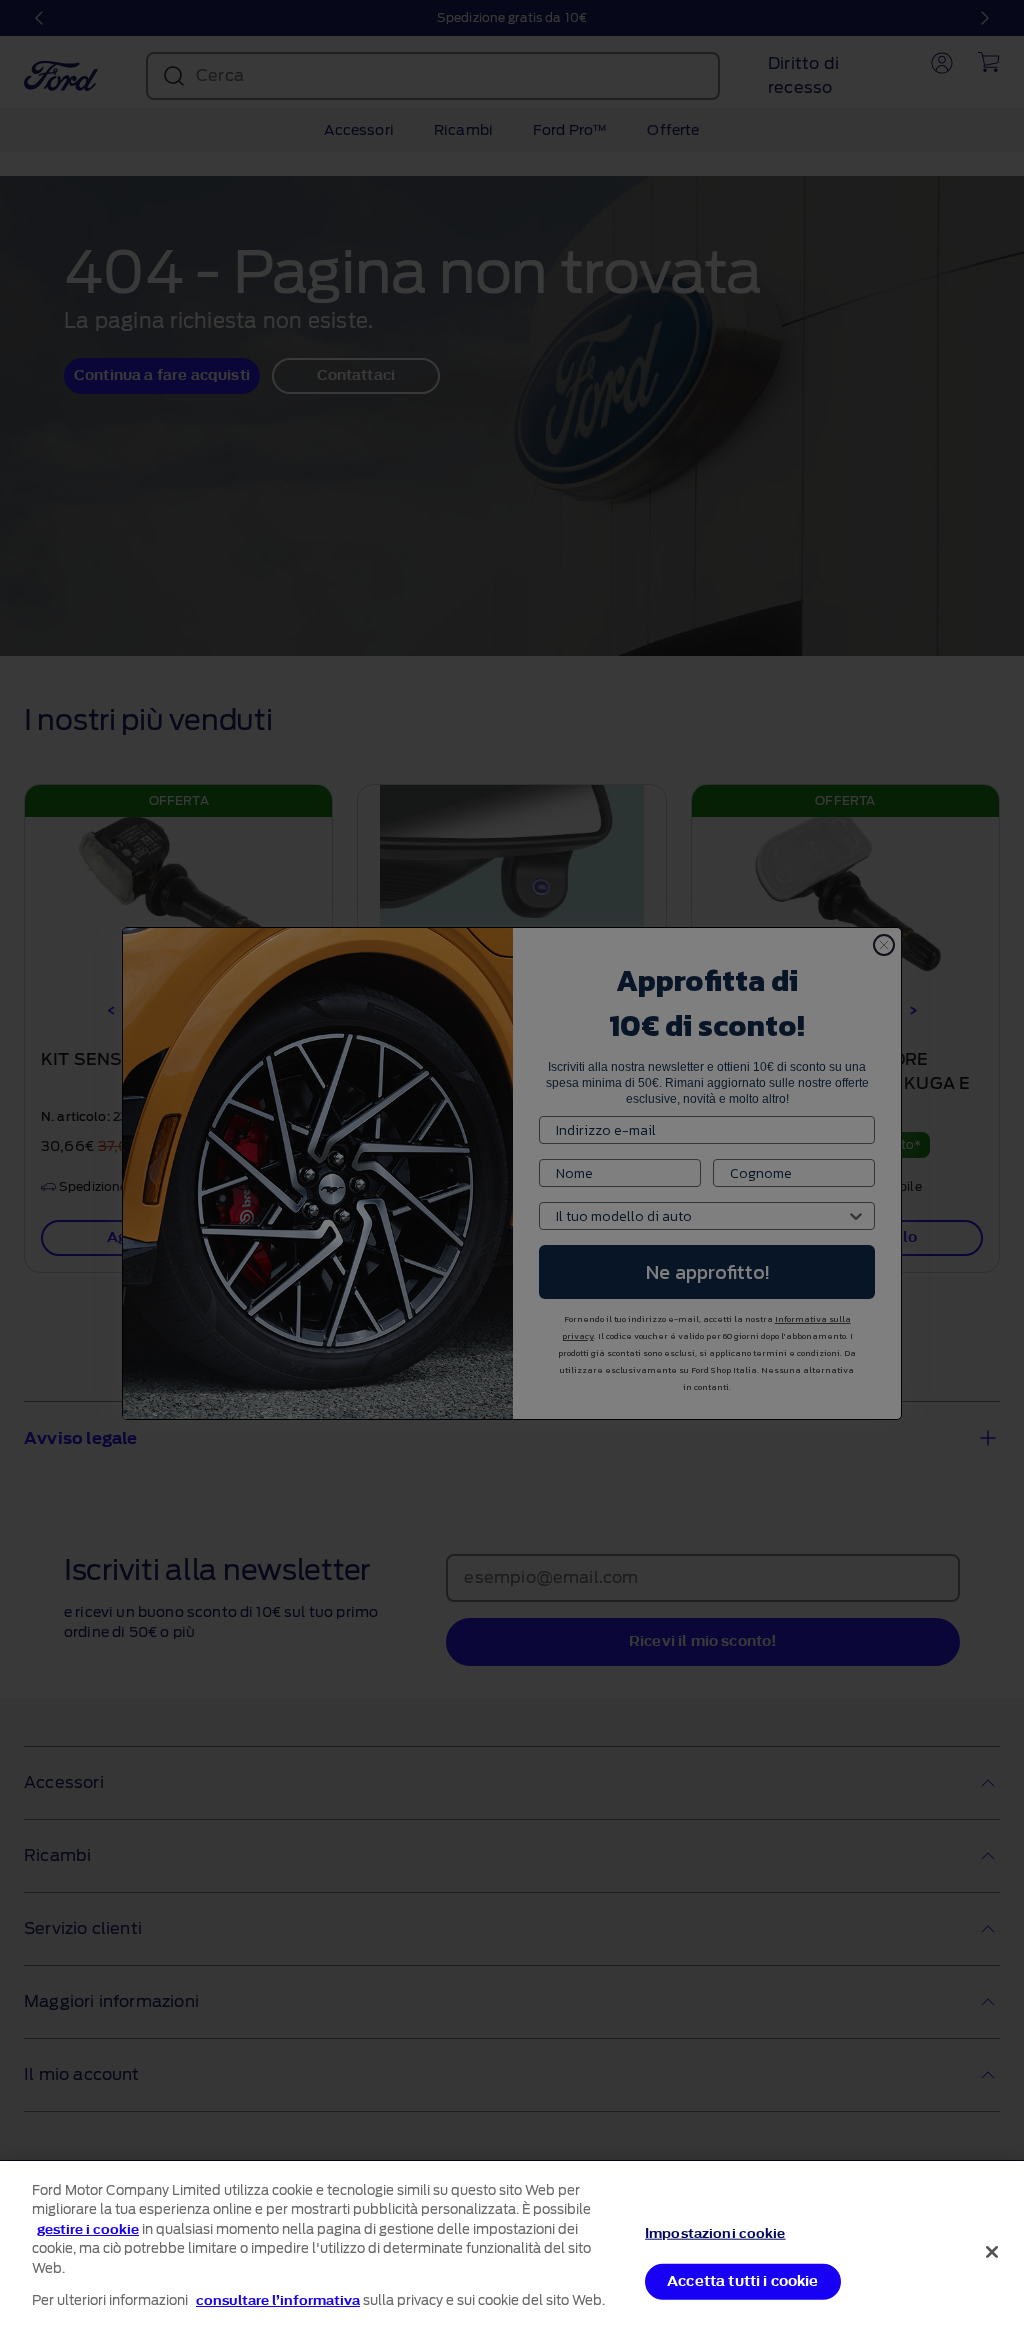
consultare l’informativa (278, 2300)
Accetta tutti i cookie (743, 2280)
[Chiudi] (992, 2252)
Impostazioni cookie (715, 2233)
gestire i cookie (88, 2229)
